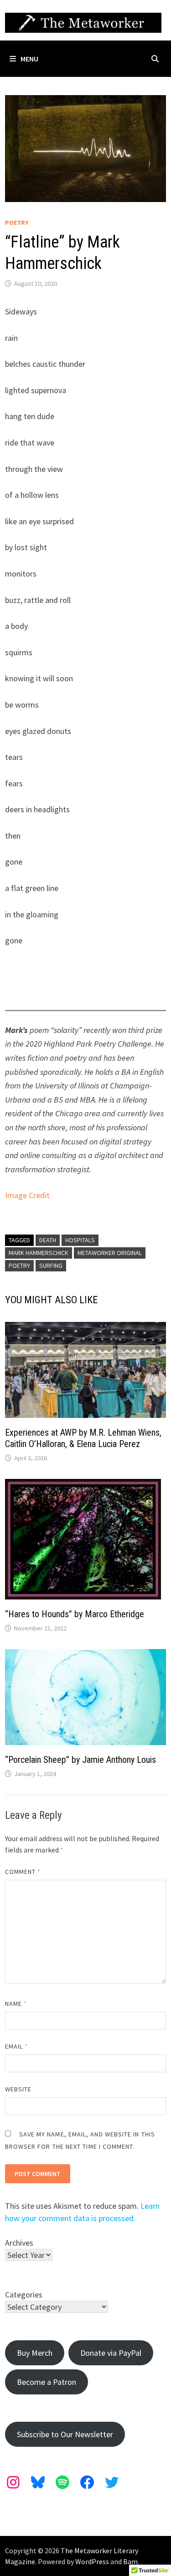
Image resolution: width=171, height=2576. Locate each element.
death (48, 1240)
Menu (29, 59)
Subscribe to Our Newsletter (65, 2434)
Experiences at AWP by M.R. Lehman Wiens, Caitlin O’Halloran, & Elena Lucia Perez (83, 1438)
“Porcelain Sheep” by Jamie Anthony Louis (80, 1760)
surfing (51, 1265)
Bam (130, 2561)
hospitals (80, 1240)
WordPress (92, 2561)
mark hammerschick (39, 1253)
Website (18, 2089)
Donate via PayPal (111, 2353)
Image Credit (27, 1195)
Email (17, 2046)
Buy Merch (35, 2353)
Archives (19, 2243)
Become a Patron (47, 2382)
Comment (23, 1872)
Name (16, 2004)
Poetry (17, 223)
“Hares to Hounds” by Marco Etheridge (75, 1614)
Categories (24, 2295)
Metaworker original (110, 1253)
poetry (19, 1265)
